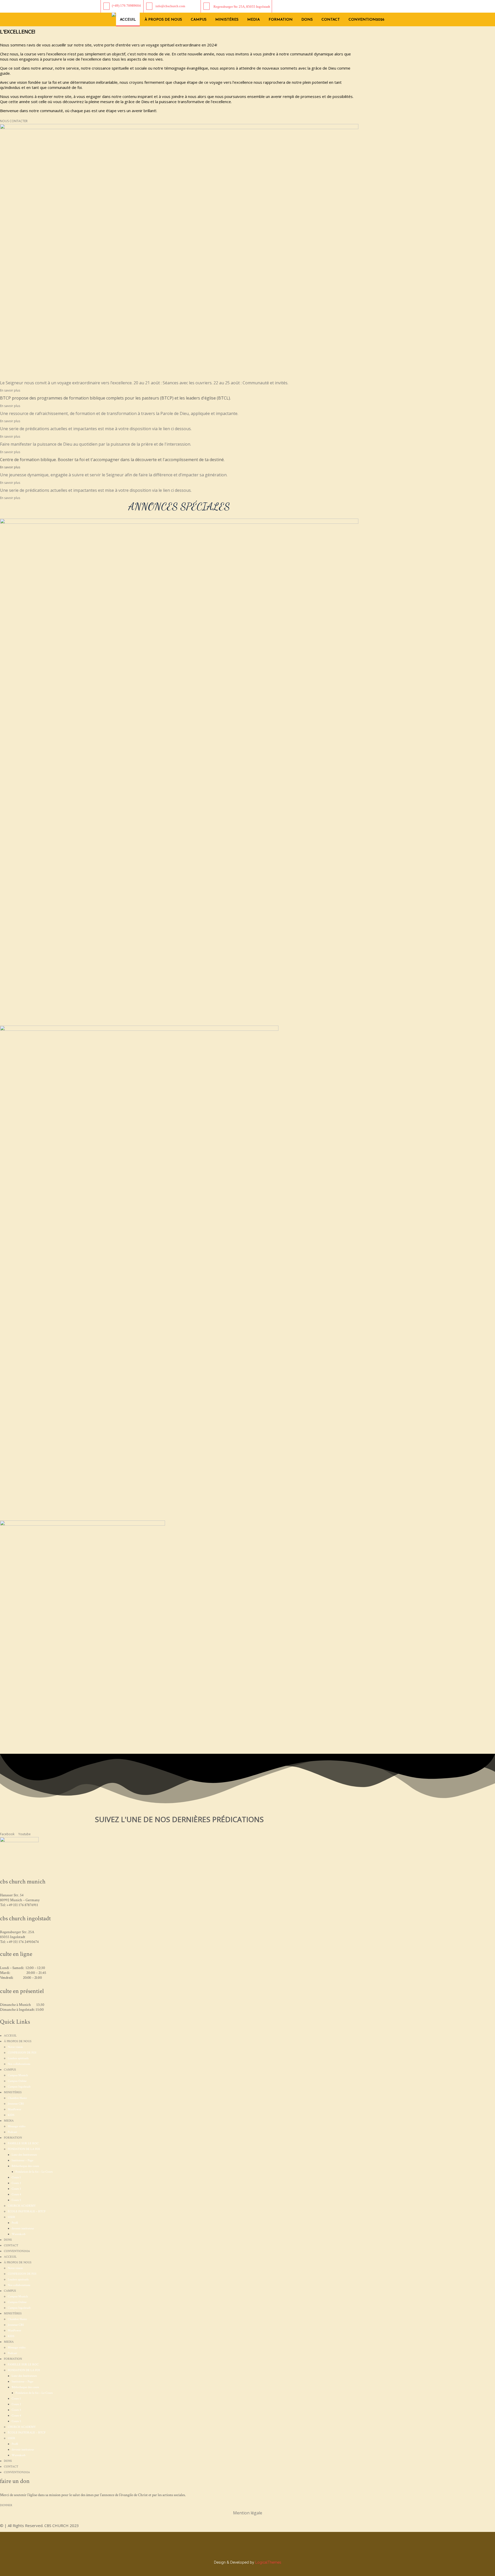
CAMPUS (199, 20)
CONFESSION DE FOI (22, 2053)
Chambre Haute (17, 2098)
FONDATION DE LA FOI (24, 2149)
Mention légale (248, 2513)
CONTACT (331, 20)
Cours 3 (16, 2189)
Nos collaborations (19, 2064)
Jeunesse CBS (16, 2104)
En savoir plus (10, 406)
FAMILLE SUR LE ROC (23, 2143)
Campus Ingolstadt (19, 2087)
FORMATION (281, 20)
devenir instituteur (23, 2228)
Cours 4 (16, 2194)
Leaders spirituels (18, 2058)
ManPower (14, 2109)
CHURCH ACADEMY (22, 2206)
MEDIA (254, 20)
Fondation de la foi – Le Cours (34, 2172)
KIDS (11, 2115)
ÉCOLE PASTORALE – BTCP (27, 2211)
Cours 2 (16, 2183)
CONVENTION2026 (366, 20)
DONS (307, 20)
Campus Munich (18, 2075)
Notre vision (15, 2047)
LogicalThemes (268, 2562)
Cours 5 (16, 2200)
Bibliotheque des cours (25, 2166)
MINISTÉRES (227, 20)
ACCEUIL (128, 20)
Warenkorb (19, 2234)
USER (11, 2217)
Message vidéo (17, 2126)
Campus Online (17, 2081)
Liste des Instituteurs (24, 2155)
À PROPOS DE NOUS (163, 20)
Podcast (12, 2132)
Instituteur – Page (22, 2160)
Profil (15, 2223)
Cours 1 (16, 2177)
